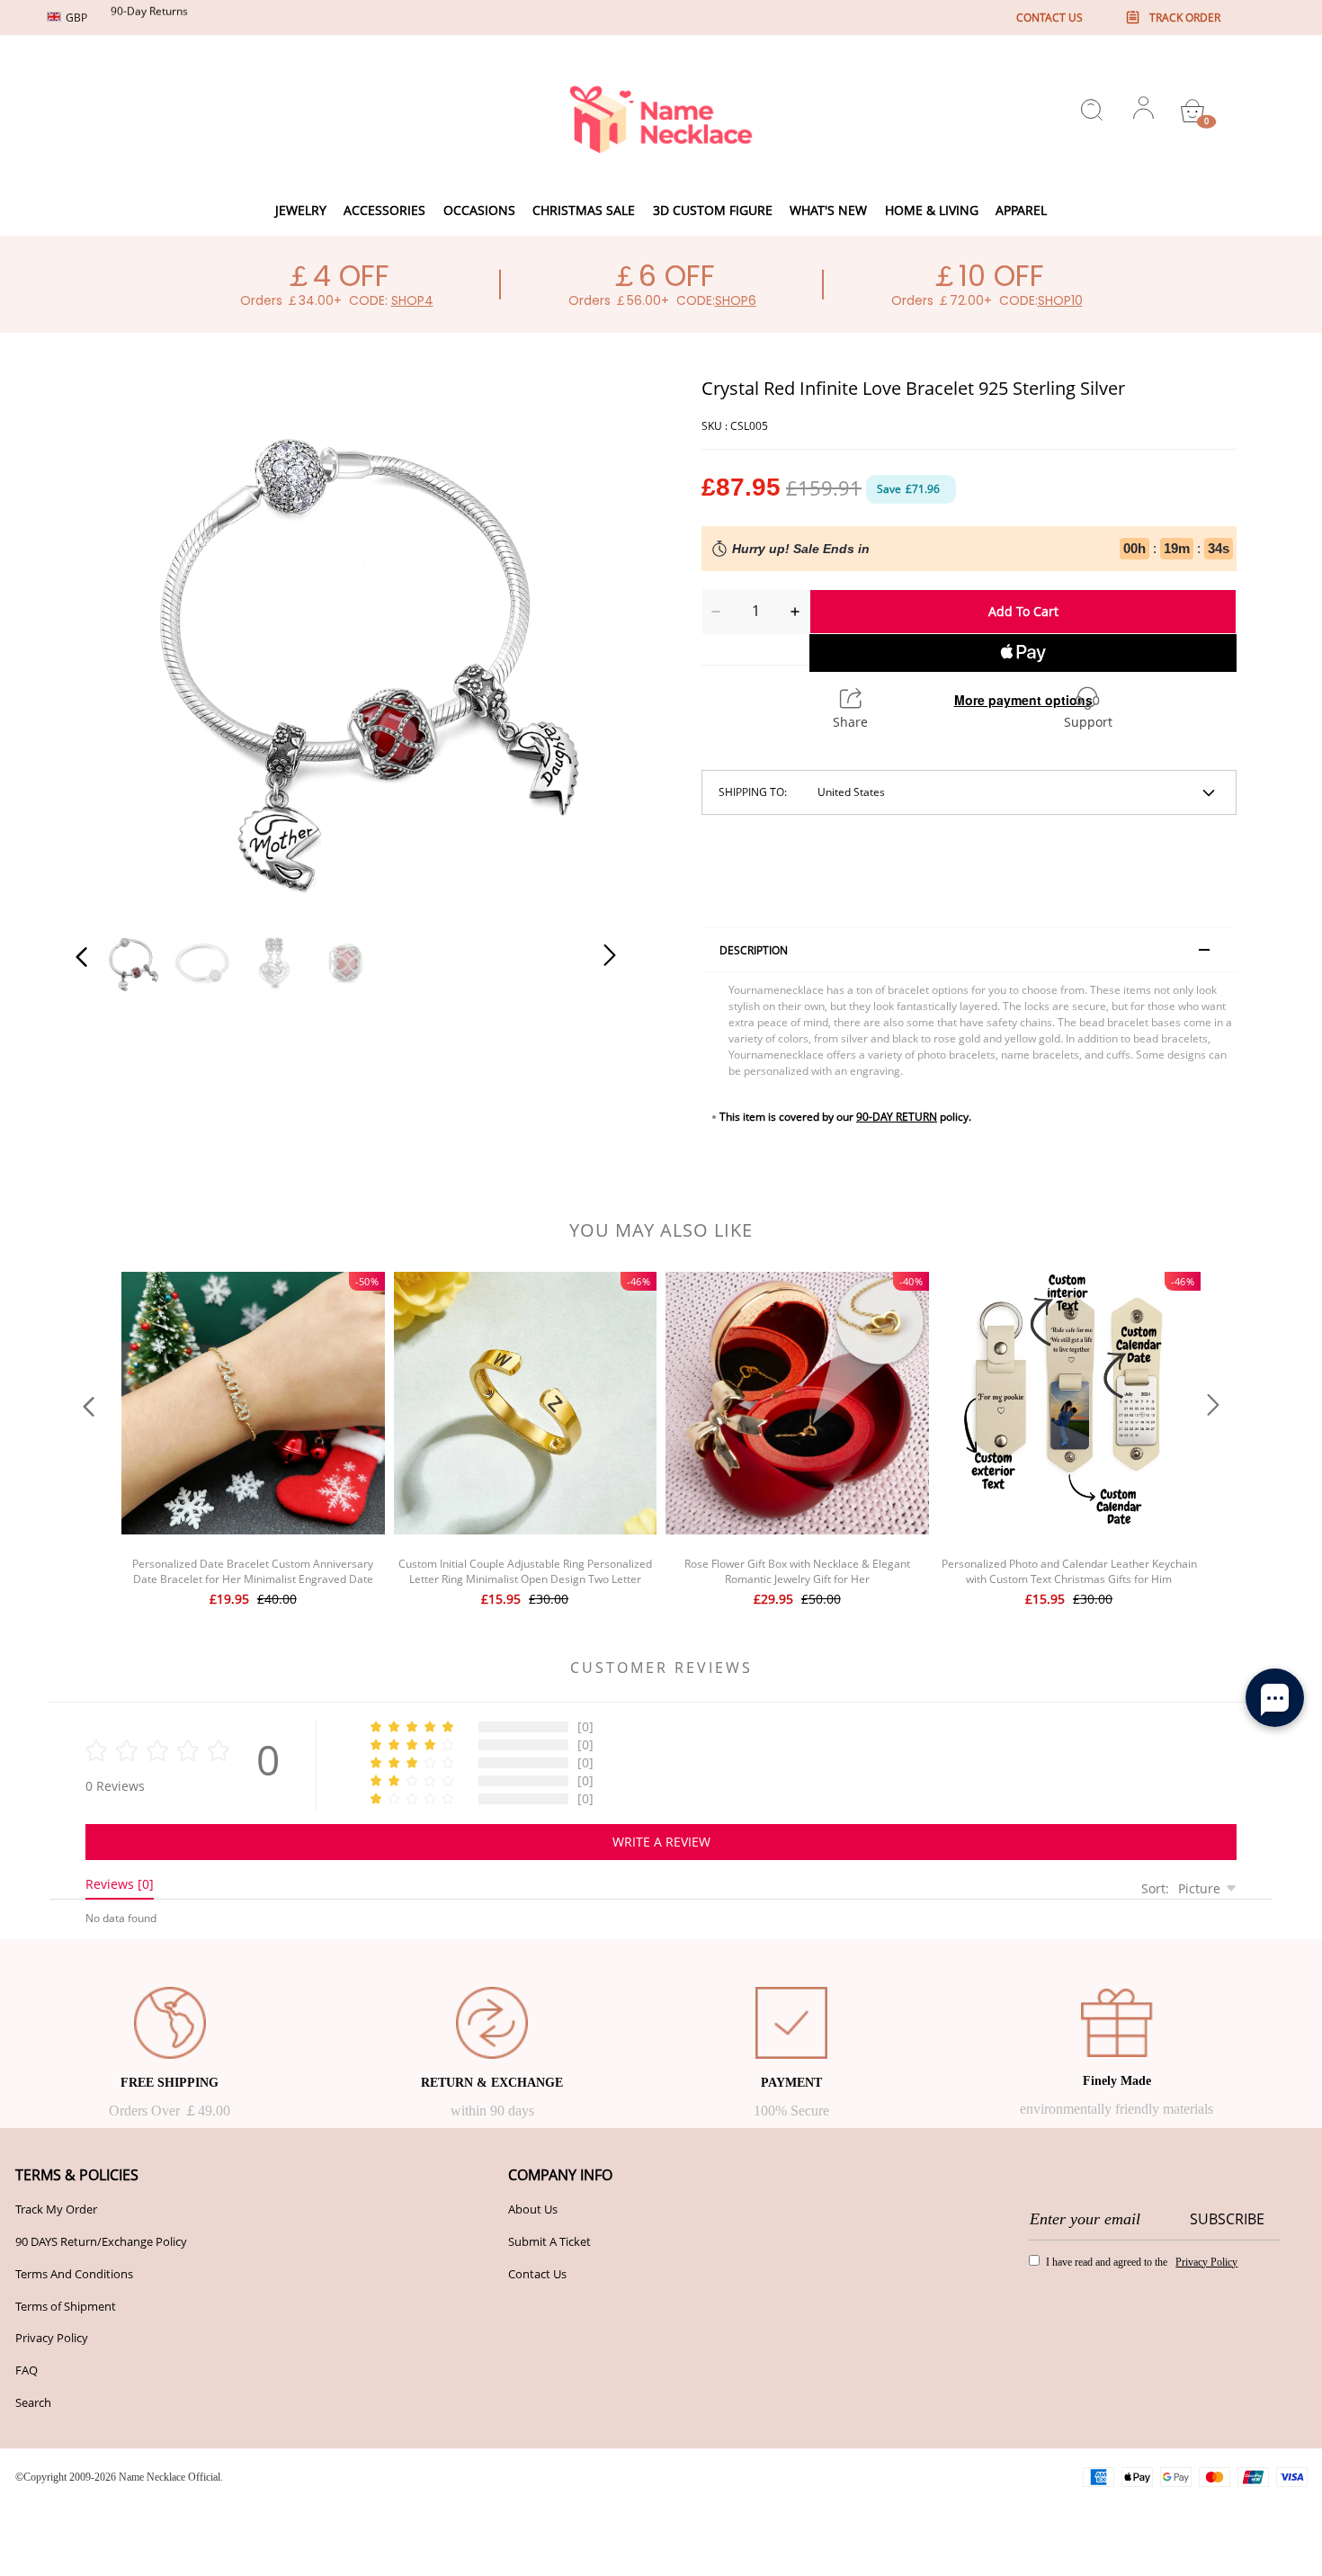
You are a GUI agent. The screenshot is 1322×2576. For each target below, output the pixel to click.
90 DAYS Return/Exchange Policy (101, 2241)
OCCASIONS (479, 210)
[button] (118, 644)
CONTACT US (1050, 18)
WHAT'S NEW (828, 210)
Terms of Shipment (66, 2306)
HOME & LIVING (932, 210)
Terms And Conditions (74, 2274)
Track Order (1185, 18)
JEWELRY (301, 210)
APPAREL (1021, 210)
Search (33, 2402)
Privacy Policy (52, 2338)
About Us (533, 2209)
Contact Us (537, 2274)
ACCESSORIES (384, 210)
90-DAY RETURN (897, 1117)
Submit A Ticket (549, 2241)
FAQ (27, 2370)
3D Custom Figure (713, 210)
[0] (1192, 111)
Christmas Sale (584, 210)
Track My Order (56, 2209)
